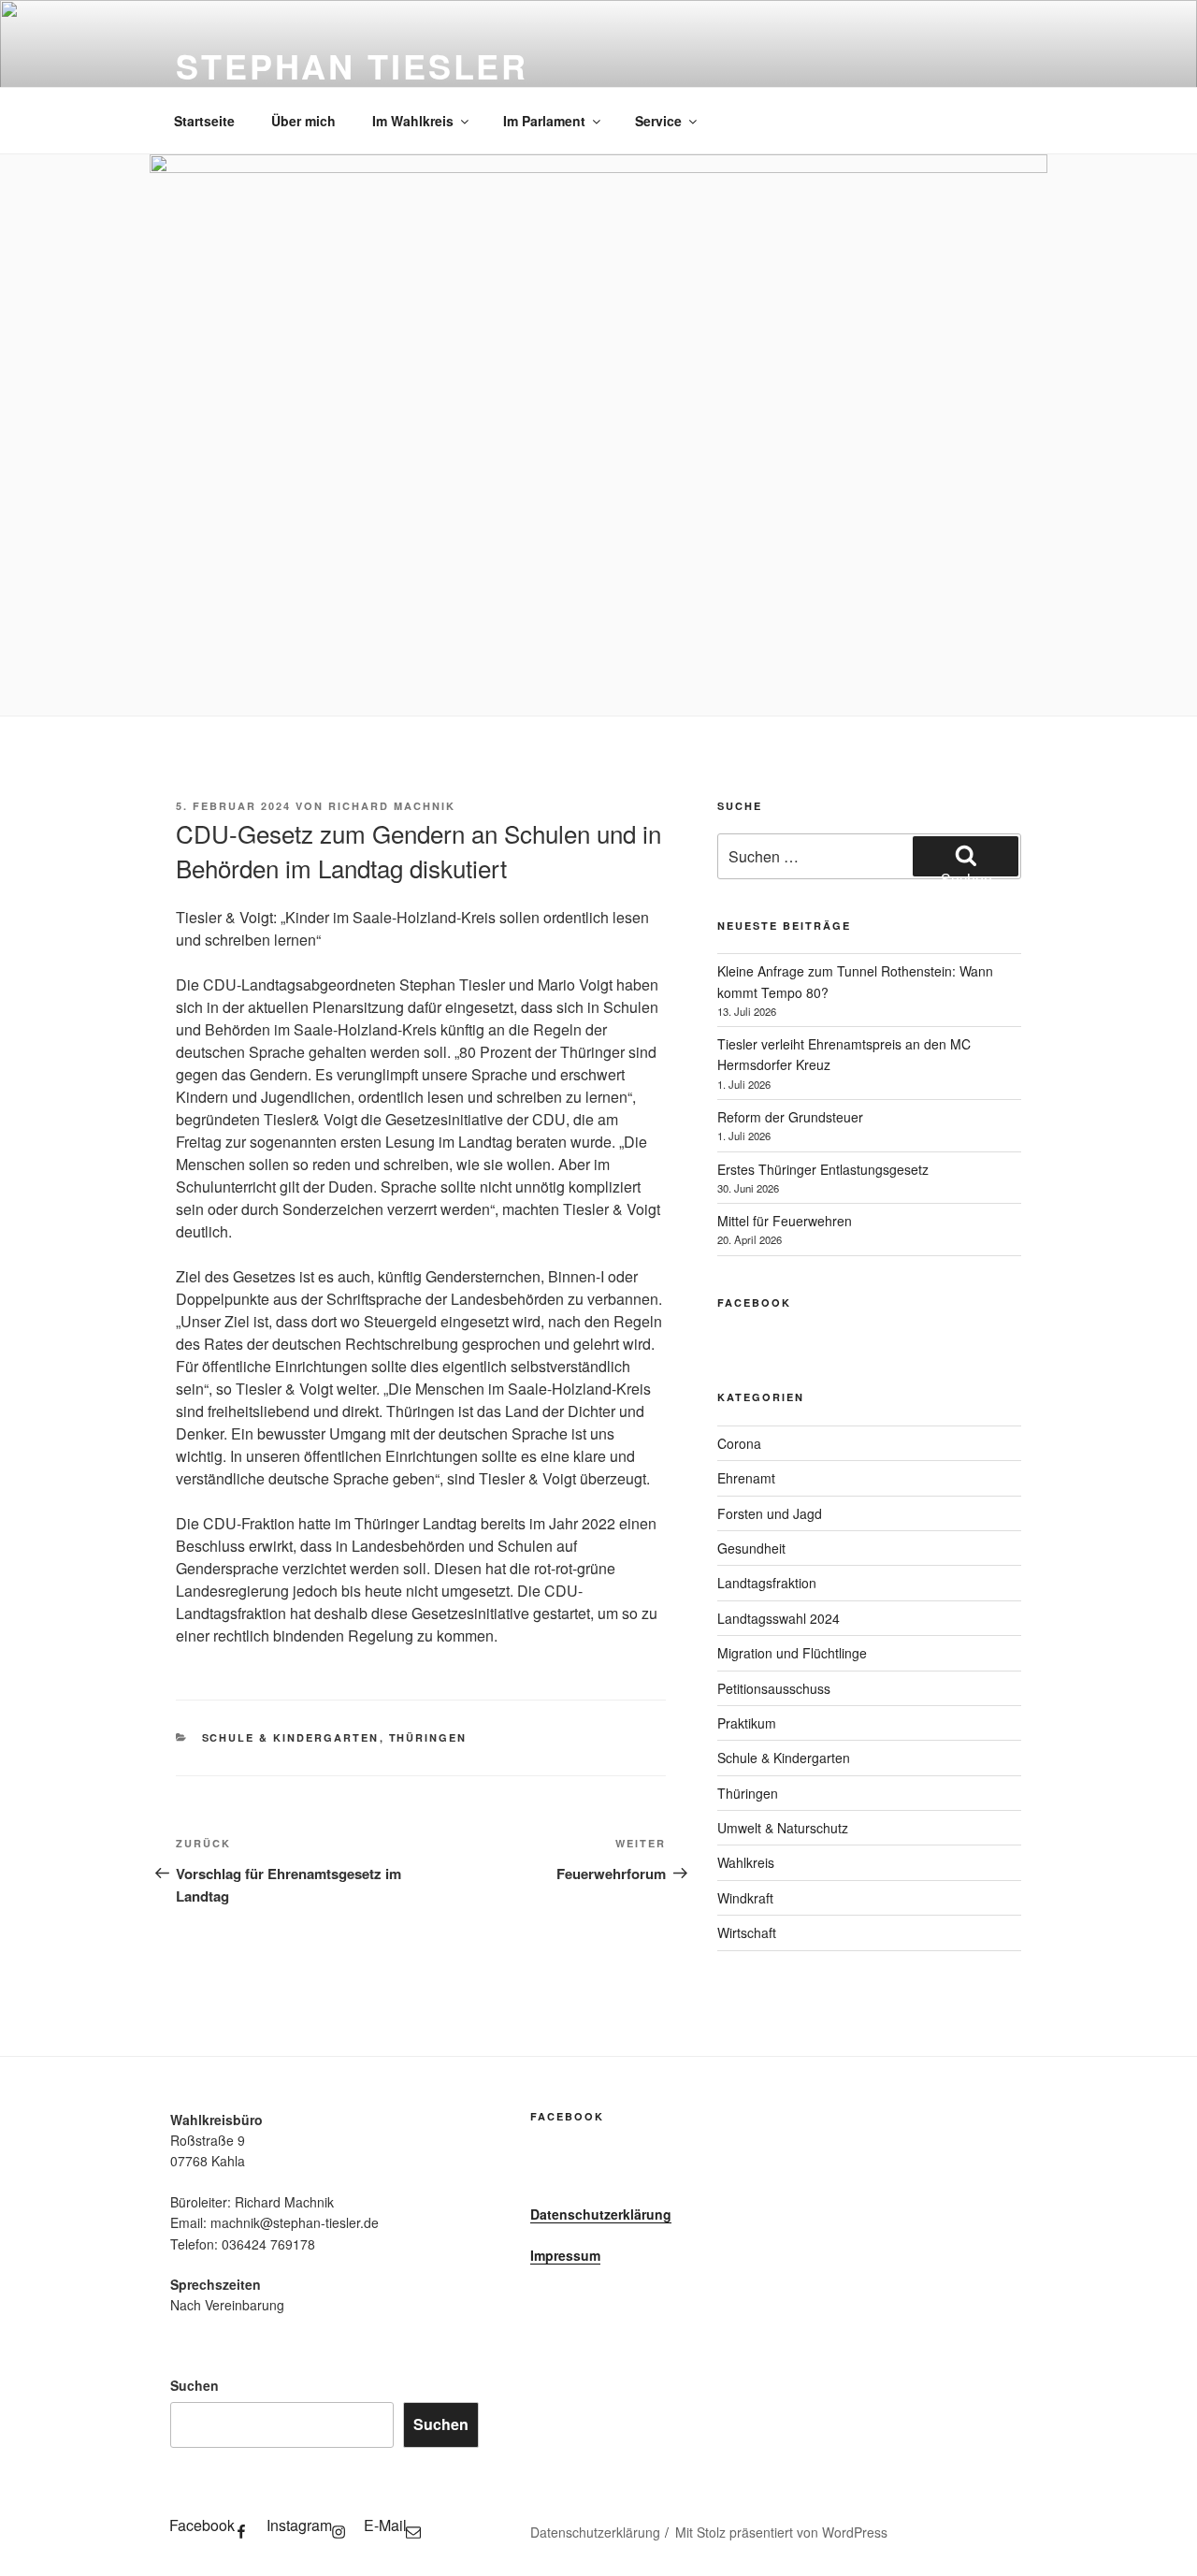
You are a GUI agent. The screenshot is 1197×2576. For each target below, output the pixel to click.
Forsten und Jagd (770, 1513)
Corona (739, 1443)
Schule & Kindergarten (291, 1737)
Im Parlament (544, 121)
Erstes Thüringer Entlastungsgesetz (823, 1169)
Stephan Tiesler (352, 65)
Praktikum (747, 1723)
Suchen (195, 2385)
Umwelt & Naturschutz (783, 1828)
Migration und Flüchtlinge (792, 1653)
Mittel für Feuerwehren (785, 1221)
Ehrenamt (746, 1478)
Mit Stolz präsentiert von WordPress (781, 2532)
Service (658, 121)
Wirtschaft (747, 1932)
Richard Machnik (392, 806)
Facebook (754, 1302)
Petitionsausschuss (774, 1688)
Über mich (303, 121)
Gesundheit (751, 1548)
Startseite (204, 121)
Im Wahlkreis (413, 121)
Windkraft (745, 1898)
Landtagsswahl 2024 (779, 1618)
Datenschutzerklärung (601, 2214)
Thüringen (428, 1737)
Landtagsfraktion (767, 1583)
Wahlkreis (746, 1862)
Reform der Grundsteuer (790, 1117)
